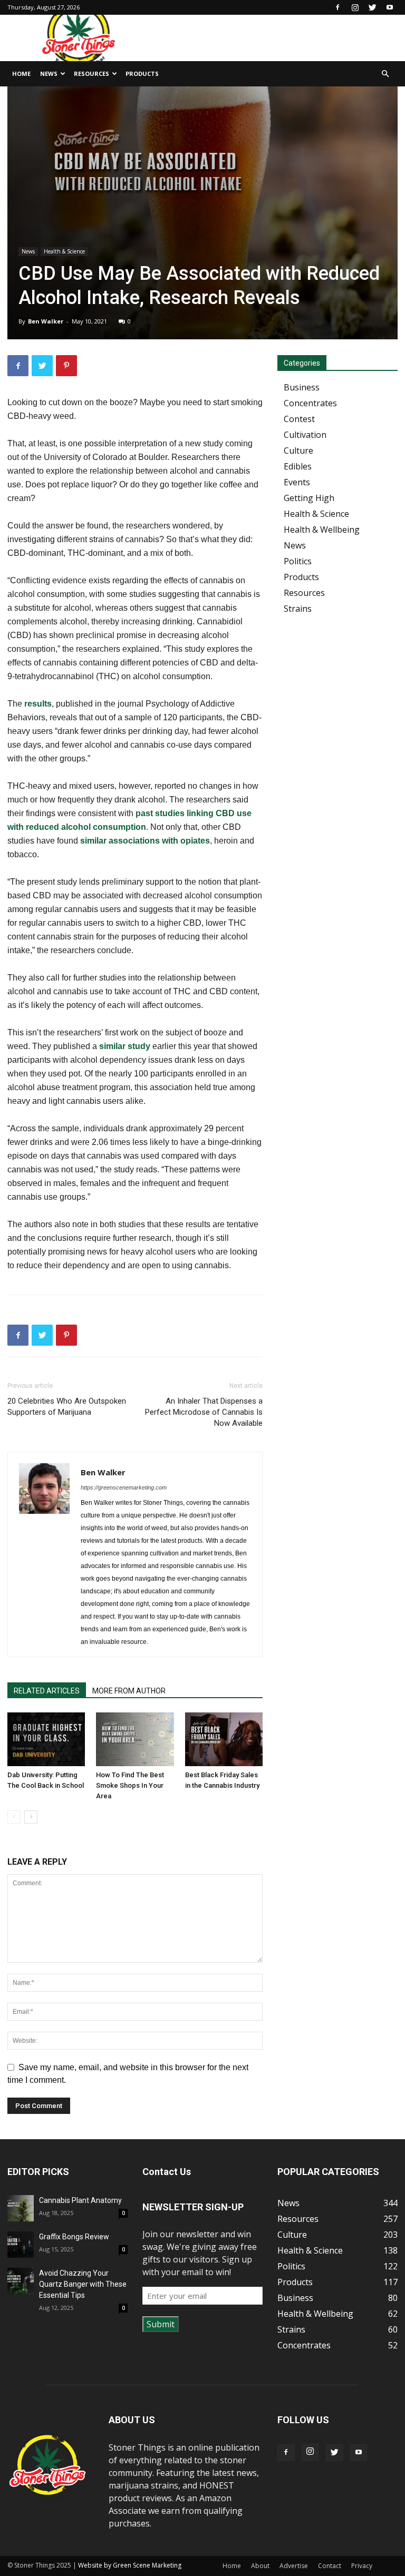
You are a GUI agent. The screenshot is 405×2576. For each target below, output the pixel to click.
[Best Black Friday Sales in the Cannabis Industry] (224, 1739)
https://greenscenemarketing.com (124, 1487)
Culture (298, 450)
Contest (299, 419)
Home (21, 74)
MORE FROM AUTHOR (129, 1691)
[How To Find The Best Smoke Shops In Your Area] (135, 1739)
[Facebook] (337, 7)
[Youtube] (390, 7)
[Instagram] (355, 7)
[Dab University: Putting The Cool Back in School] (46, 1739)
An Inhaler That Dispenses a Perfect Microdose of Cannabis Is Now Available (204, 1412)
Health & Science (64, 251)
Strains (298, 609)
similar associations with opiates (145, 841)
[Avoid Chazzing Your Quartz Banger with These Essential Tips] (21, 2281)
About (260, 2566)
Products (142, 74)
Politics (298, 561)
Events (297, 482)
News (49, 74)
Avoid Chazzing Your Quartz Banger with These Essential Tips (83, 2284)
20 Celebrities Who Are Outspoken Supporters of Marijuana (67, 1407)
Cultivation (305, 435)
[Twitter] (372, 7)
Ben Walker (46, 321)
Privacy (362, 2566)
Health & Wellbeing (322, 530)
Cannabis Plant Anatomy (80, 2200)
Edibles (298, 466)
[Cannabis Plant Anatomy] (21, 2208)
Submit (161, 2324)
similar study (124, 1046)
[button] (385, 74)
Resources (91, 74)
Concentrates (310, 403)
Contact (330, 2566)
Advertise (294, 2566)
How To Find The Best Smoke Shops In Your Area (130, 1785)
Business (302, 387)
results (38, 704)
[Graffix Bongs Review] (21, 2245)
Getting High (309, 498)
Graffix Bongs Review (74, 2237)
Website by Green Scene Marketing (130, 2565)
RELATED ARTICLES (47, 1691)
